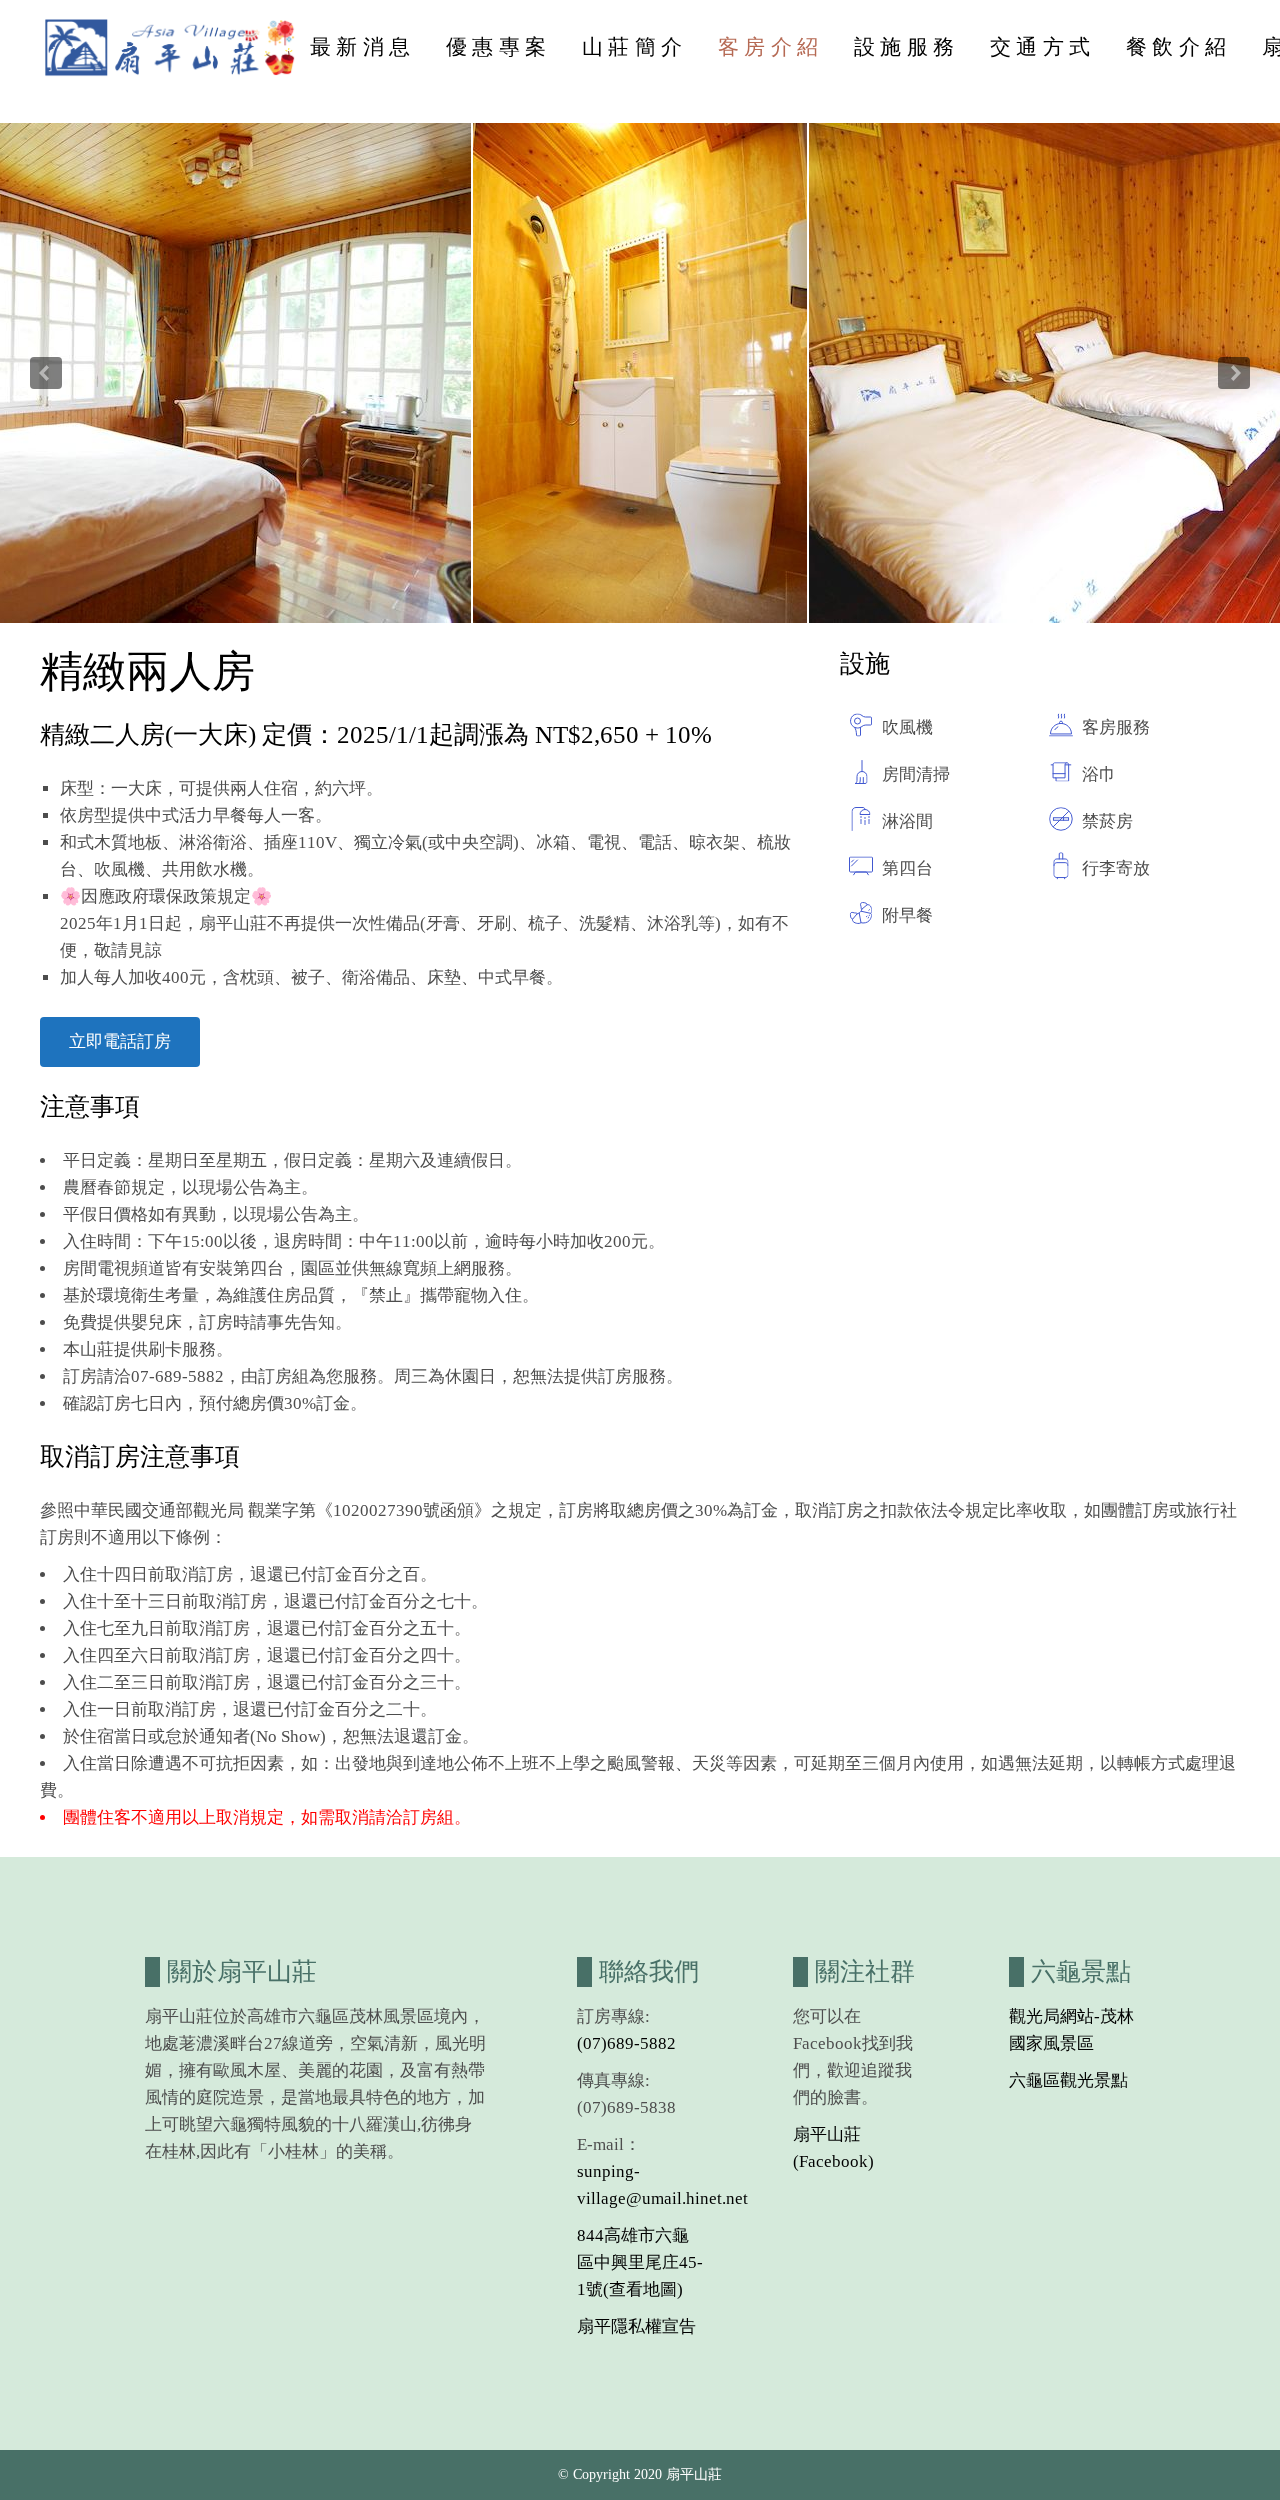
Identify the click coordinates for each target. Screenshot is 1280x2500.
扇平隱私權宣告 (636, 2326)
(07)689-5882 (626, 2043)
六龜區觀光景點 (1068, 2080)
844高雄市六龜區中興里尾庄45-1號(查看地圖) (640, 2262)
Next (1234, 373)
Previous (46, 373)
